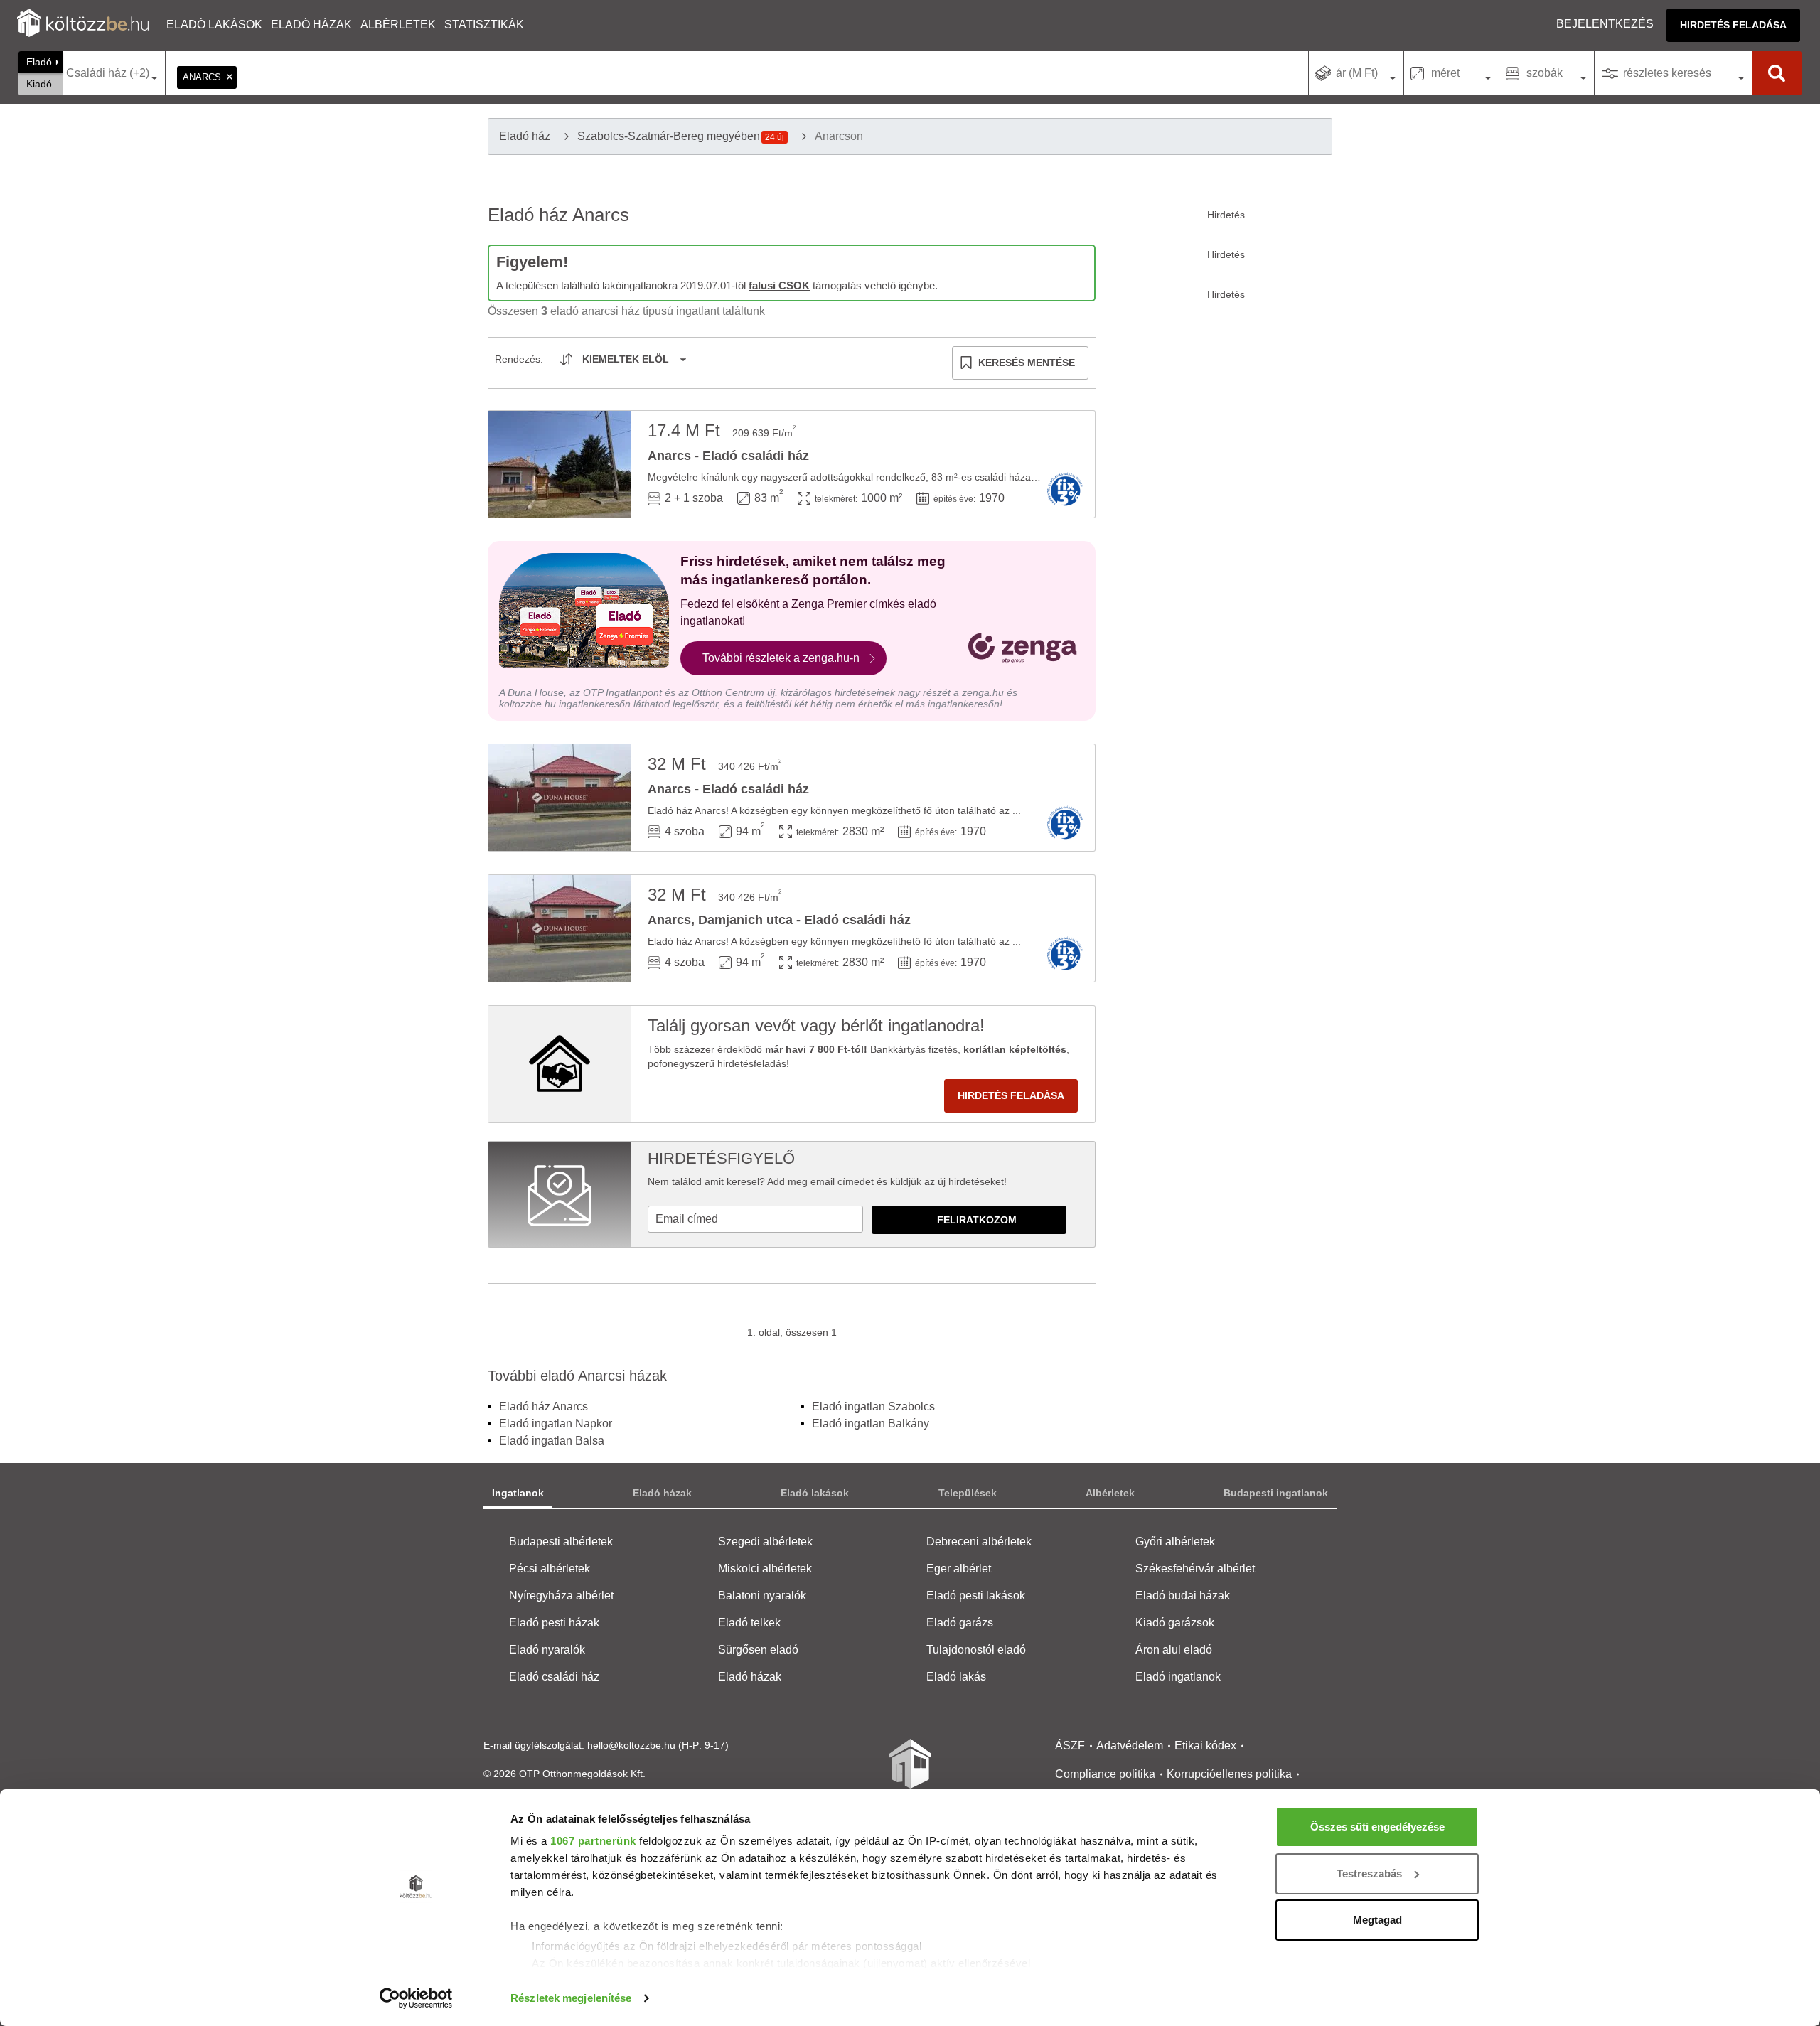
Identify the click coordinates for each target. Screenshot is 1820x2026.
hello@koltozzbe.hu (631, 1745)
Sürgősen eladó (758, 1650)
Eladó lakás (956, 1677)
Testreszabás (1369, 1874)
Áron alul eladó (1174, 1650)
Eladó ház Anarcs (544, 1406)
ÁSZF (1070, 1746)
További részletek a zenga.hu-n (781, 658)
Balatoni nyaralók (762, 1596)
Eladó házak (311, 25)
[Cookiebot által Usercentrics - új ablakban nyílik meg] (416, 1998)
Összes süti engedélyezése (1377, 1827)
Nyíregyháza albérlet (561, 1596)
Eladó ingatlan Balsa (552, 1441)
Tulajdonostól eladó (976, 1650)
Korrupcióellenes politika (1229, 1774)
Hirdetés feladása (1733, 25)
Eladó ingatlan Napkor (556, 1424)
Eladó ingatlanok (1178, 1677)
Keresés (1777, 73)
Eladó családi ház (554, 1677)
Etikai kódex (1205, 1746)
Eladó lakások (214, 25)
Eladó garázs (960, 1623)
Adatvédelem (1130, 1746)
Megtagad (1377, 1920)
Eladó (39, 62)
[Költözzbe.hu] (83, 25)
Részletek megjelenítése (571, 1998)
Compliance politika (1105, 1774)
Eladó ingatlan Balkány (871, 1424)
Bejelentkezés (1605, 24)
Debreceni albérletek (979, 1542)
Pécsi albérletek (550, 1569)
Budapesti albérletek (561, 1542)
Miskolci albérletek (765, 1569)
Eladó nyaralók (547, 1650)
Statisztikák (484, 25)
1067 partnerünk (593, 1841)
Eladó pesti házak (554, 1623)
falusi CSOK (779, 285)
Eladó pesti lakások (976, 1596)
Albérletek (398, 25)
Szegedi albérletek (765, 1542)
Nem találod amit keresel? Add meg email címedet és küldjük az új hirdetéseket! (827, 1181)
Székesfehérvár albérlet (1195, 1569)
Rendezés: (519, 359)
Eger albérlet (959, 1569)
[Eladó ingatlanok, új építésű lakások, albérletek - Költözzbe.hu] (910, 1774)
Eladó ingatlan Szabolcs (873, 1406)
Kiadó (39, 84)
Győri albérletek (1175, 1542)
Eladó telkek (749, 1623)
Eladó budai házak (1183, 1596)
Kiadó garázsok (1175, 1623)
